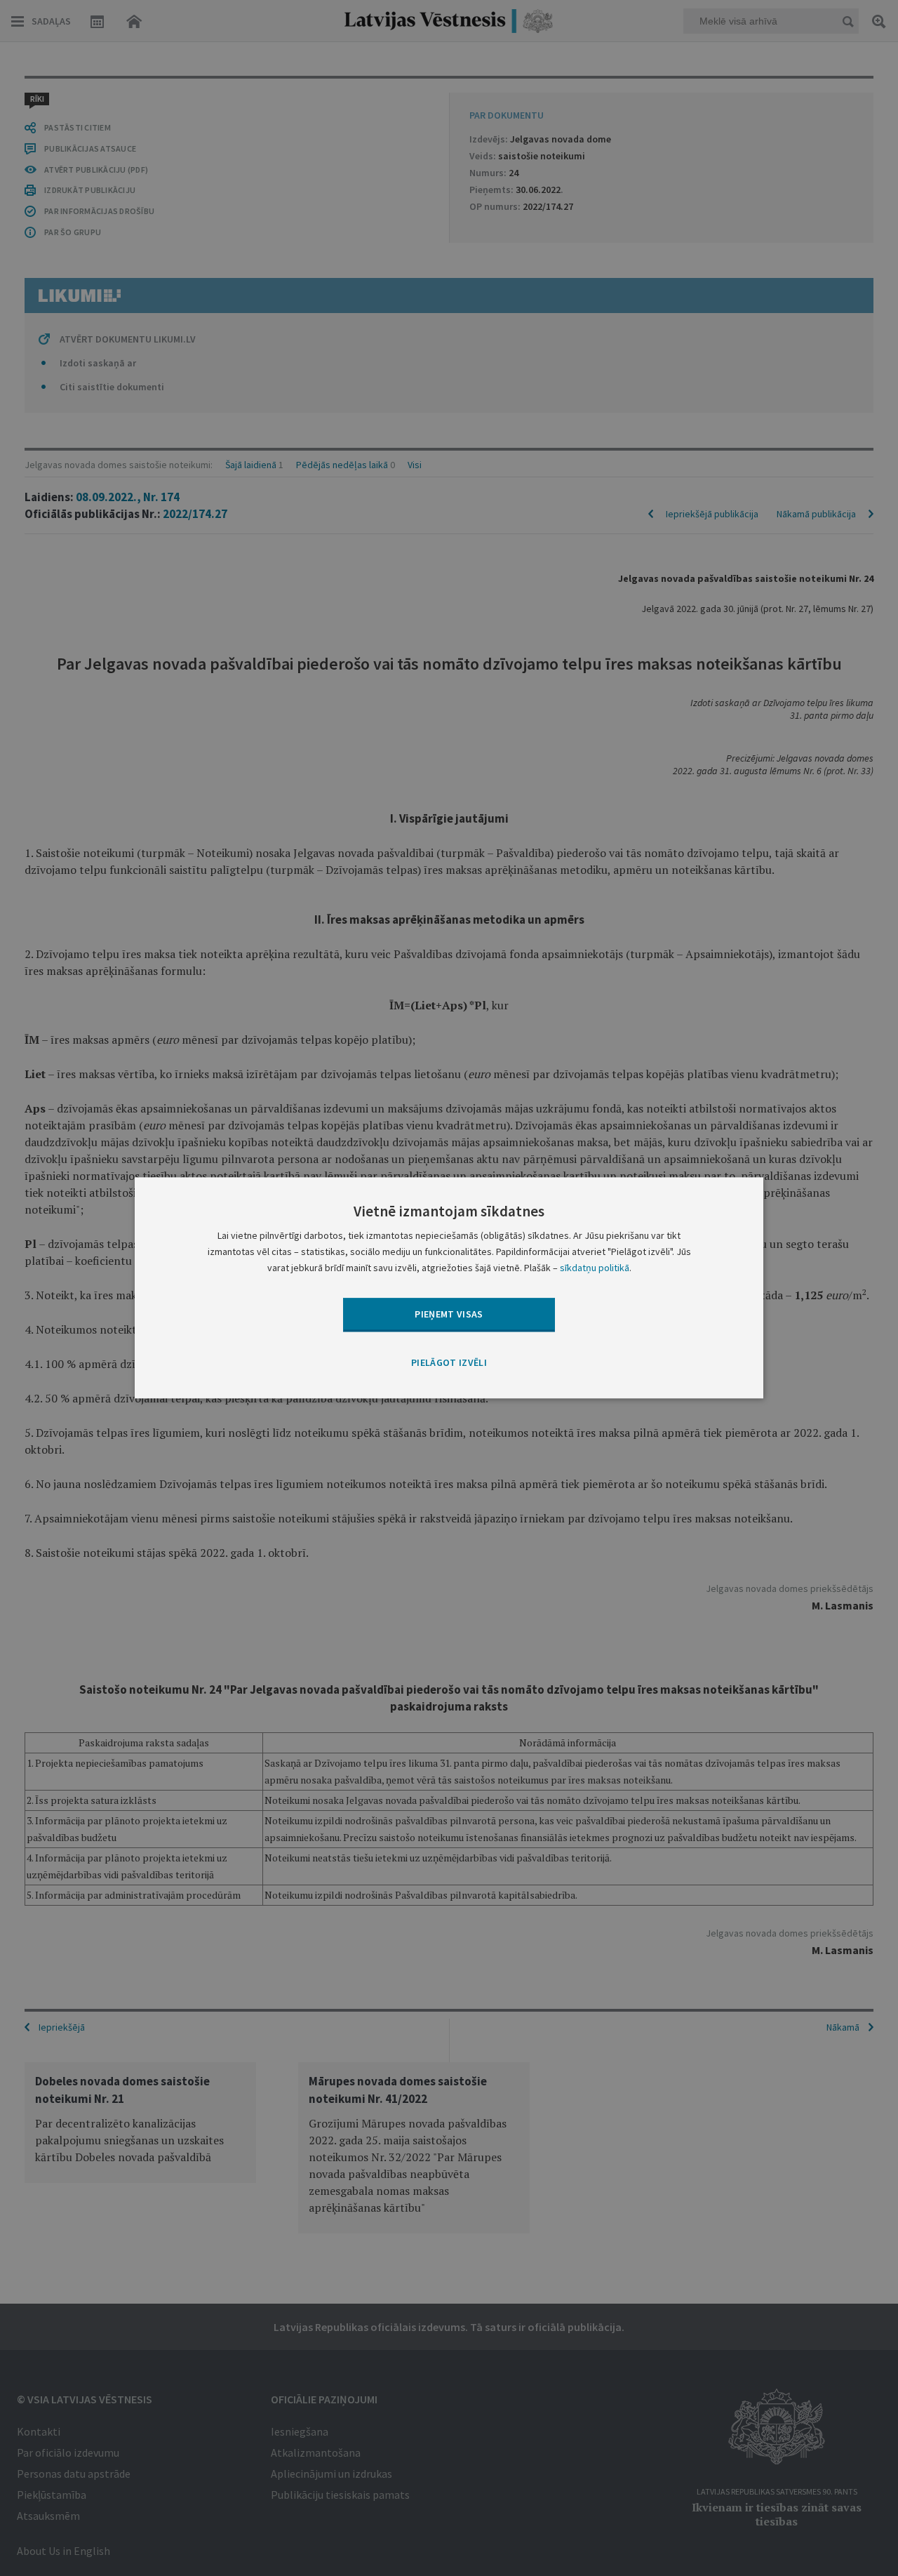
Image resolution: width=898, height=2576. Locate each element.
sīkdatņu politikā (595, 1268)
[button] (449, 1363)
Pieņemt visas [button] (449, 1314)
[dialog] (449, 1288)
